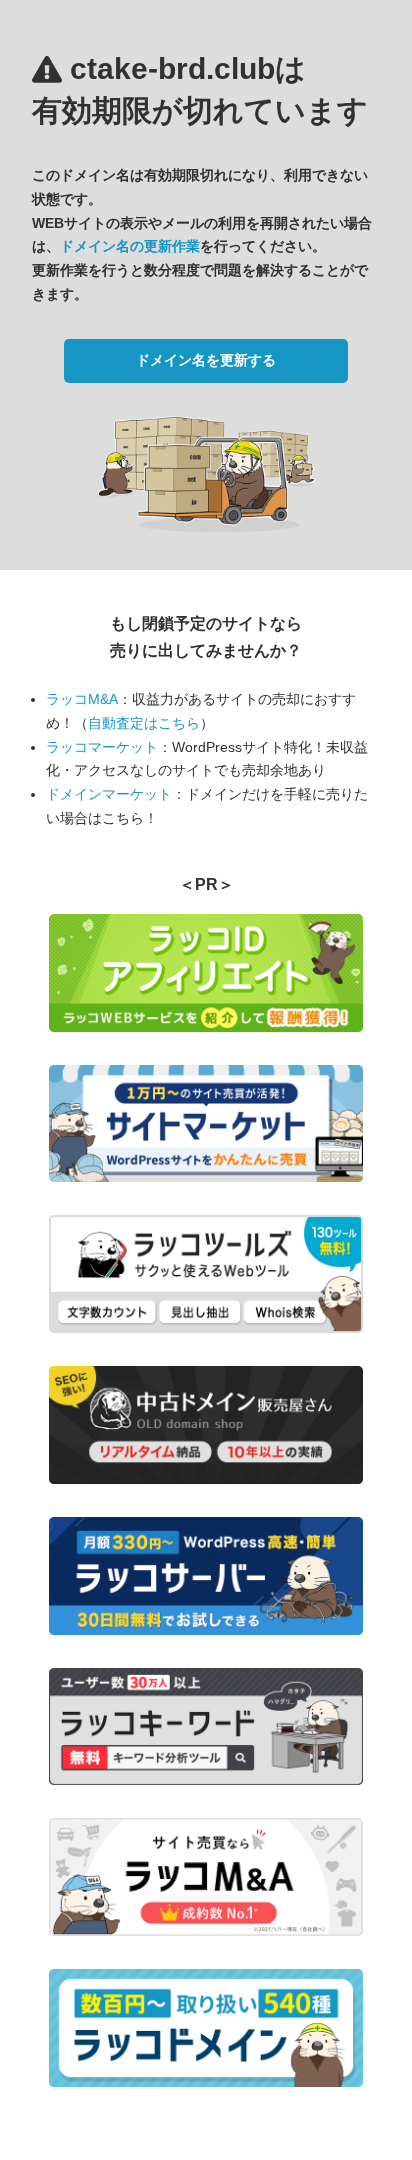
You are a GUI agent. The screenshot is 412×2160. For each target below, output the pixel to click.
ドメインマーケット (109, 794)
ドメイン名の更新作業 (130, 246)
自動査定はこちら (144, 723)
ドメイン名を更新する (206, 360)
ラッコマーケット (102, 747)
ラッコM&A (82, 699)
